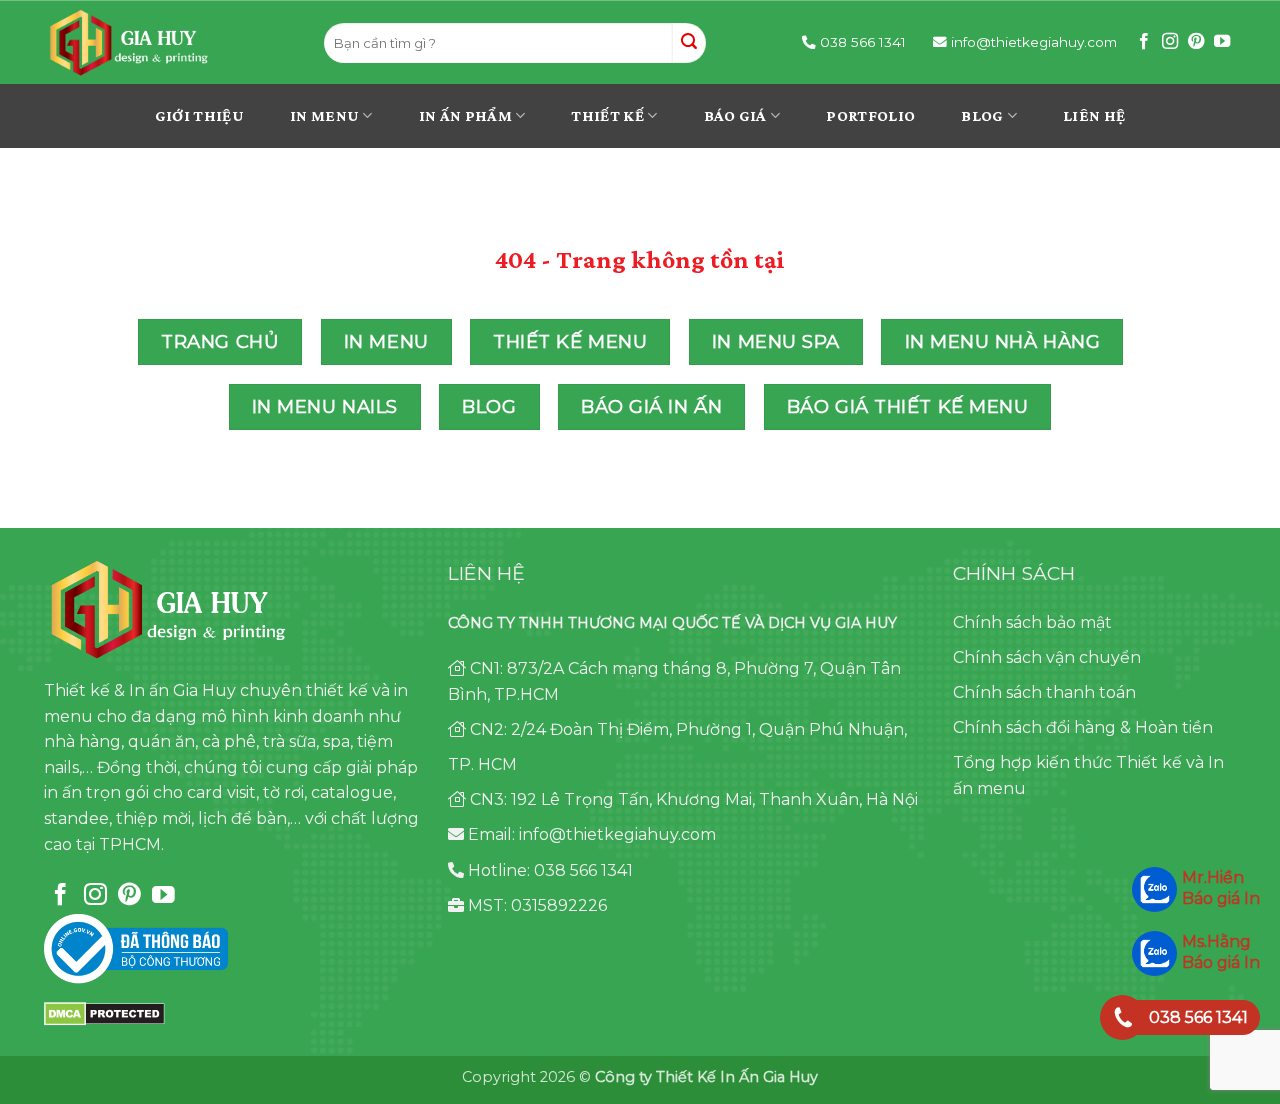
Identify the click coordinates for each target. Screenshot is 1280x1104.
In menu (324, 115)
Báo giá (735, 115)
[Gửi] (689, 43)
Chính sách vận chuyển (1047, 657)
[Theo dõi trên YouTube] (1222, 42)
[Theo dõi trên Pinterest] (1196, 42)
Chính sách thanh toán (1044, 692)
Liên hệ (1094, 115)
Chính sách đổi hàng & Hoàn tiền (1083, 727)
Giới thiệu (199, 115)
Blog (982, 115)
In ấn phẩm (465, 115)
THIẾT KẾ (607, 115)
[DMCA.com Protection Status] (104, 1012)
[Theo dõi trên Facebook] (1144, 42)
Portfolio (870, 115)
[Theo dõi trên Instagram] (1170, 42)
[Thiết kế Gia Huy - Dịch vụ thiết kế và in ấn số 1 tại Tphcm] (169, 43)
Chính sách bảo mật (1032, 622)
